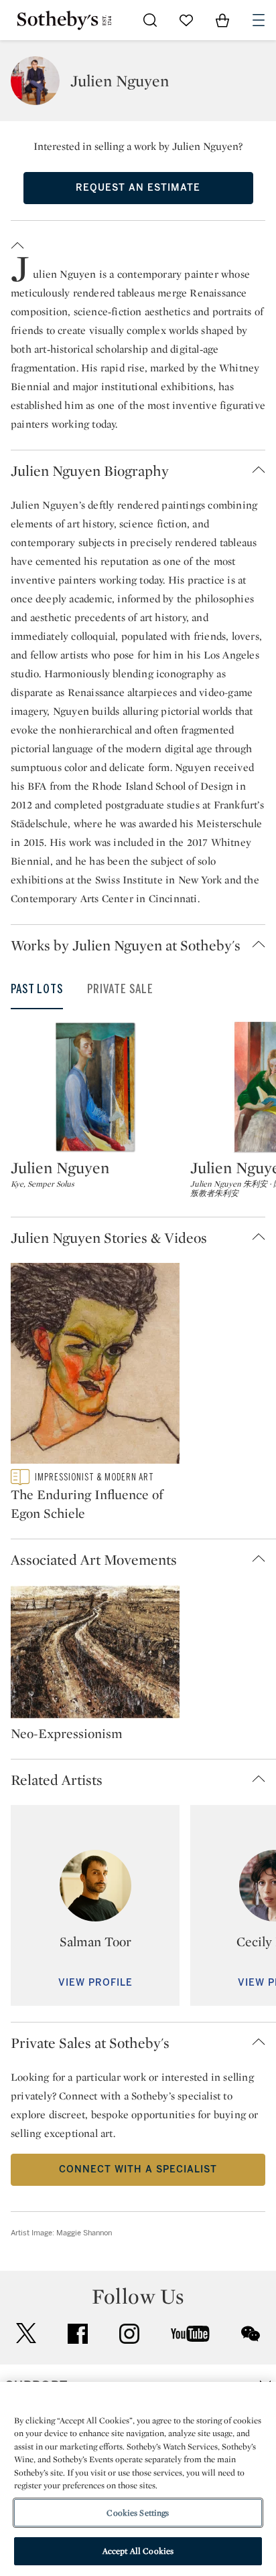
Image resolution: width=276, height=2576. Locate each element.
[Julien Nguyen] (95, 1087)
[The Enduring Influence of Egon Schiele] (95, 1366)
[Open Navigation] (259, 20)
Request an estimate (138, 188)
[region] (138, 2479)
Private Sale (120, 989)
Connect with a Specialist (138, 2169)
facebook (78, 2334)
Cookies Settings (138, 2513)
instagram (129, 2334)
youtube (190, 2334)
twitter (26, 2333)
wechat (251, 2334)
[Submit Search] (150, 20)
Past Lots (37, 989)
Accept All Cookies (138, 2551)
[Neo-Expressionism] (95, 1654)
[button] (138, 243)
